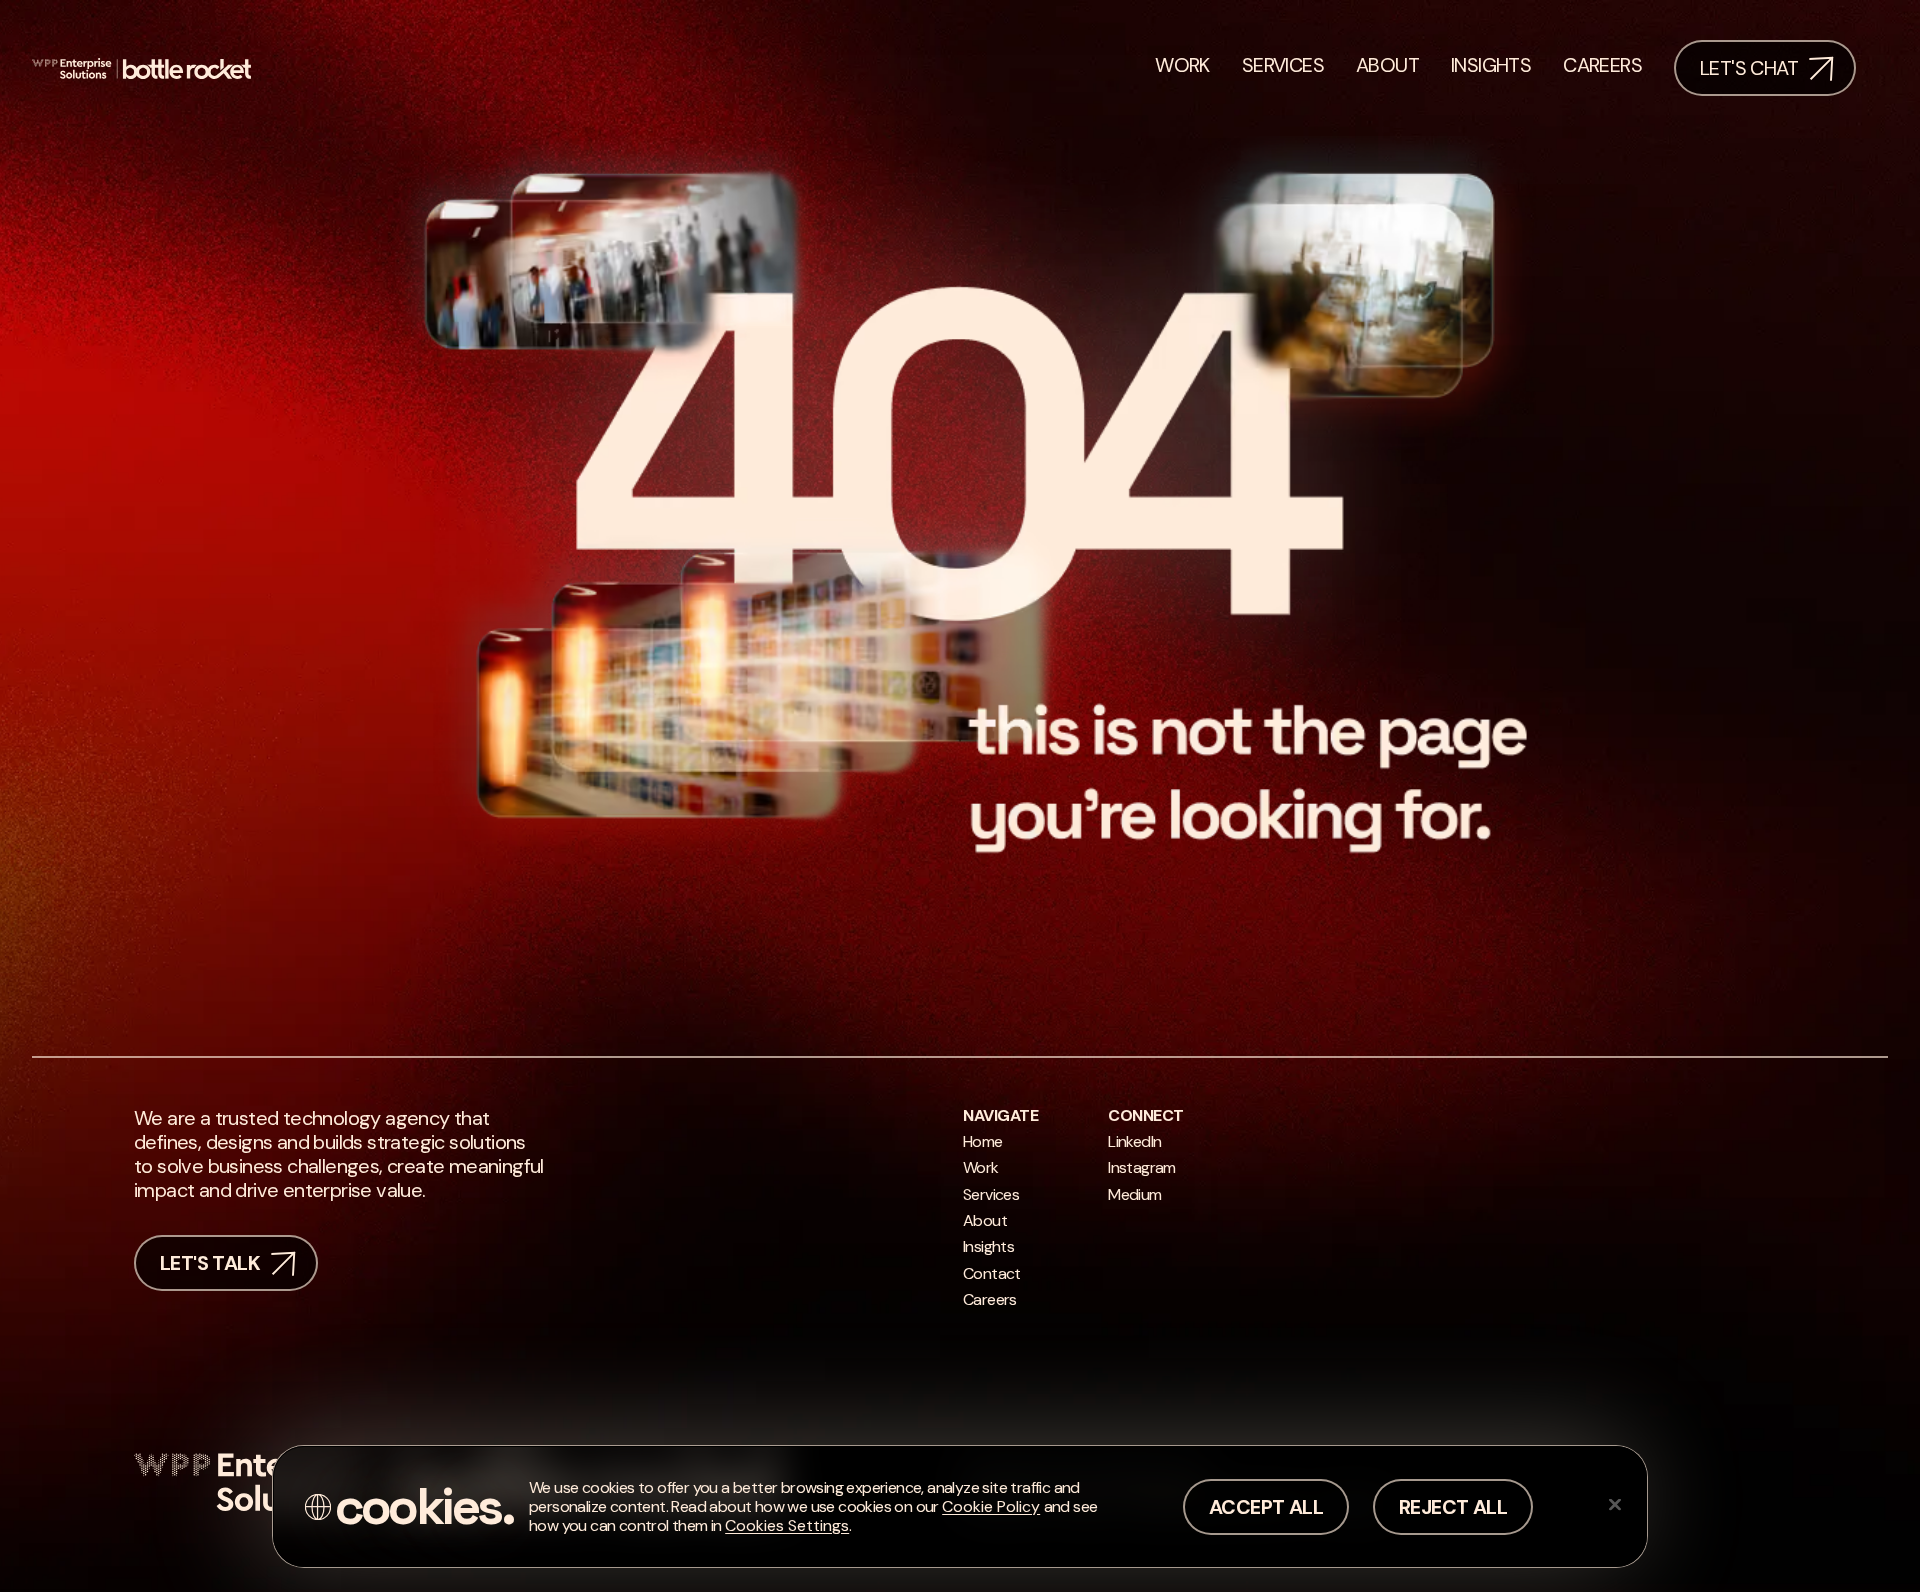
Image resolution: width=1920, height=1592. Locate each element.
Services (991, 1194)
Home (983, 1141)
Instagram (1142, 1167)
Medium (1134, 1194)
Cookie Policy (991, 1506)
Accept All (1266, 1507)
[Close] (1615, 1504)
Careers (990, 1299)
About (985, 1220)
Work (981, 1167)
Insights (988, 1246)
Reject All (1453, 1507)
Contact (992, 1273)
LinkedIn (1134, 1141)
